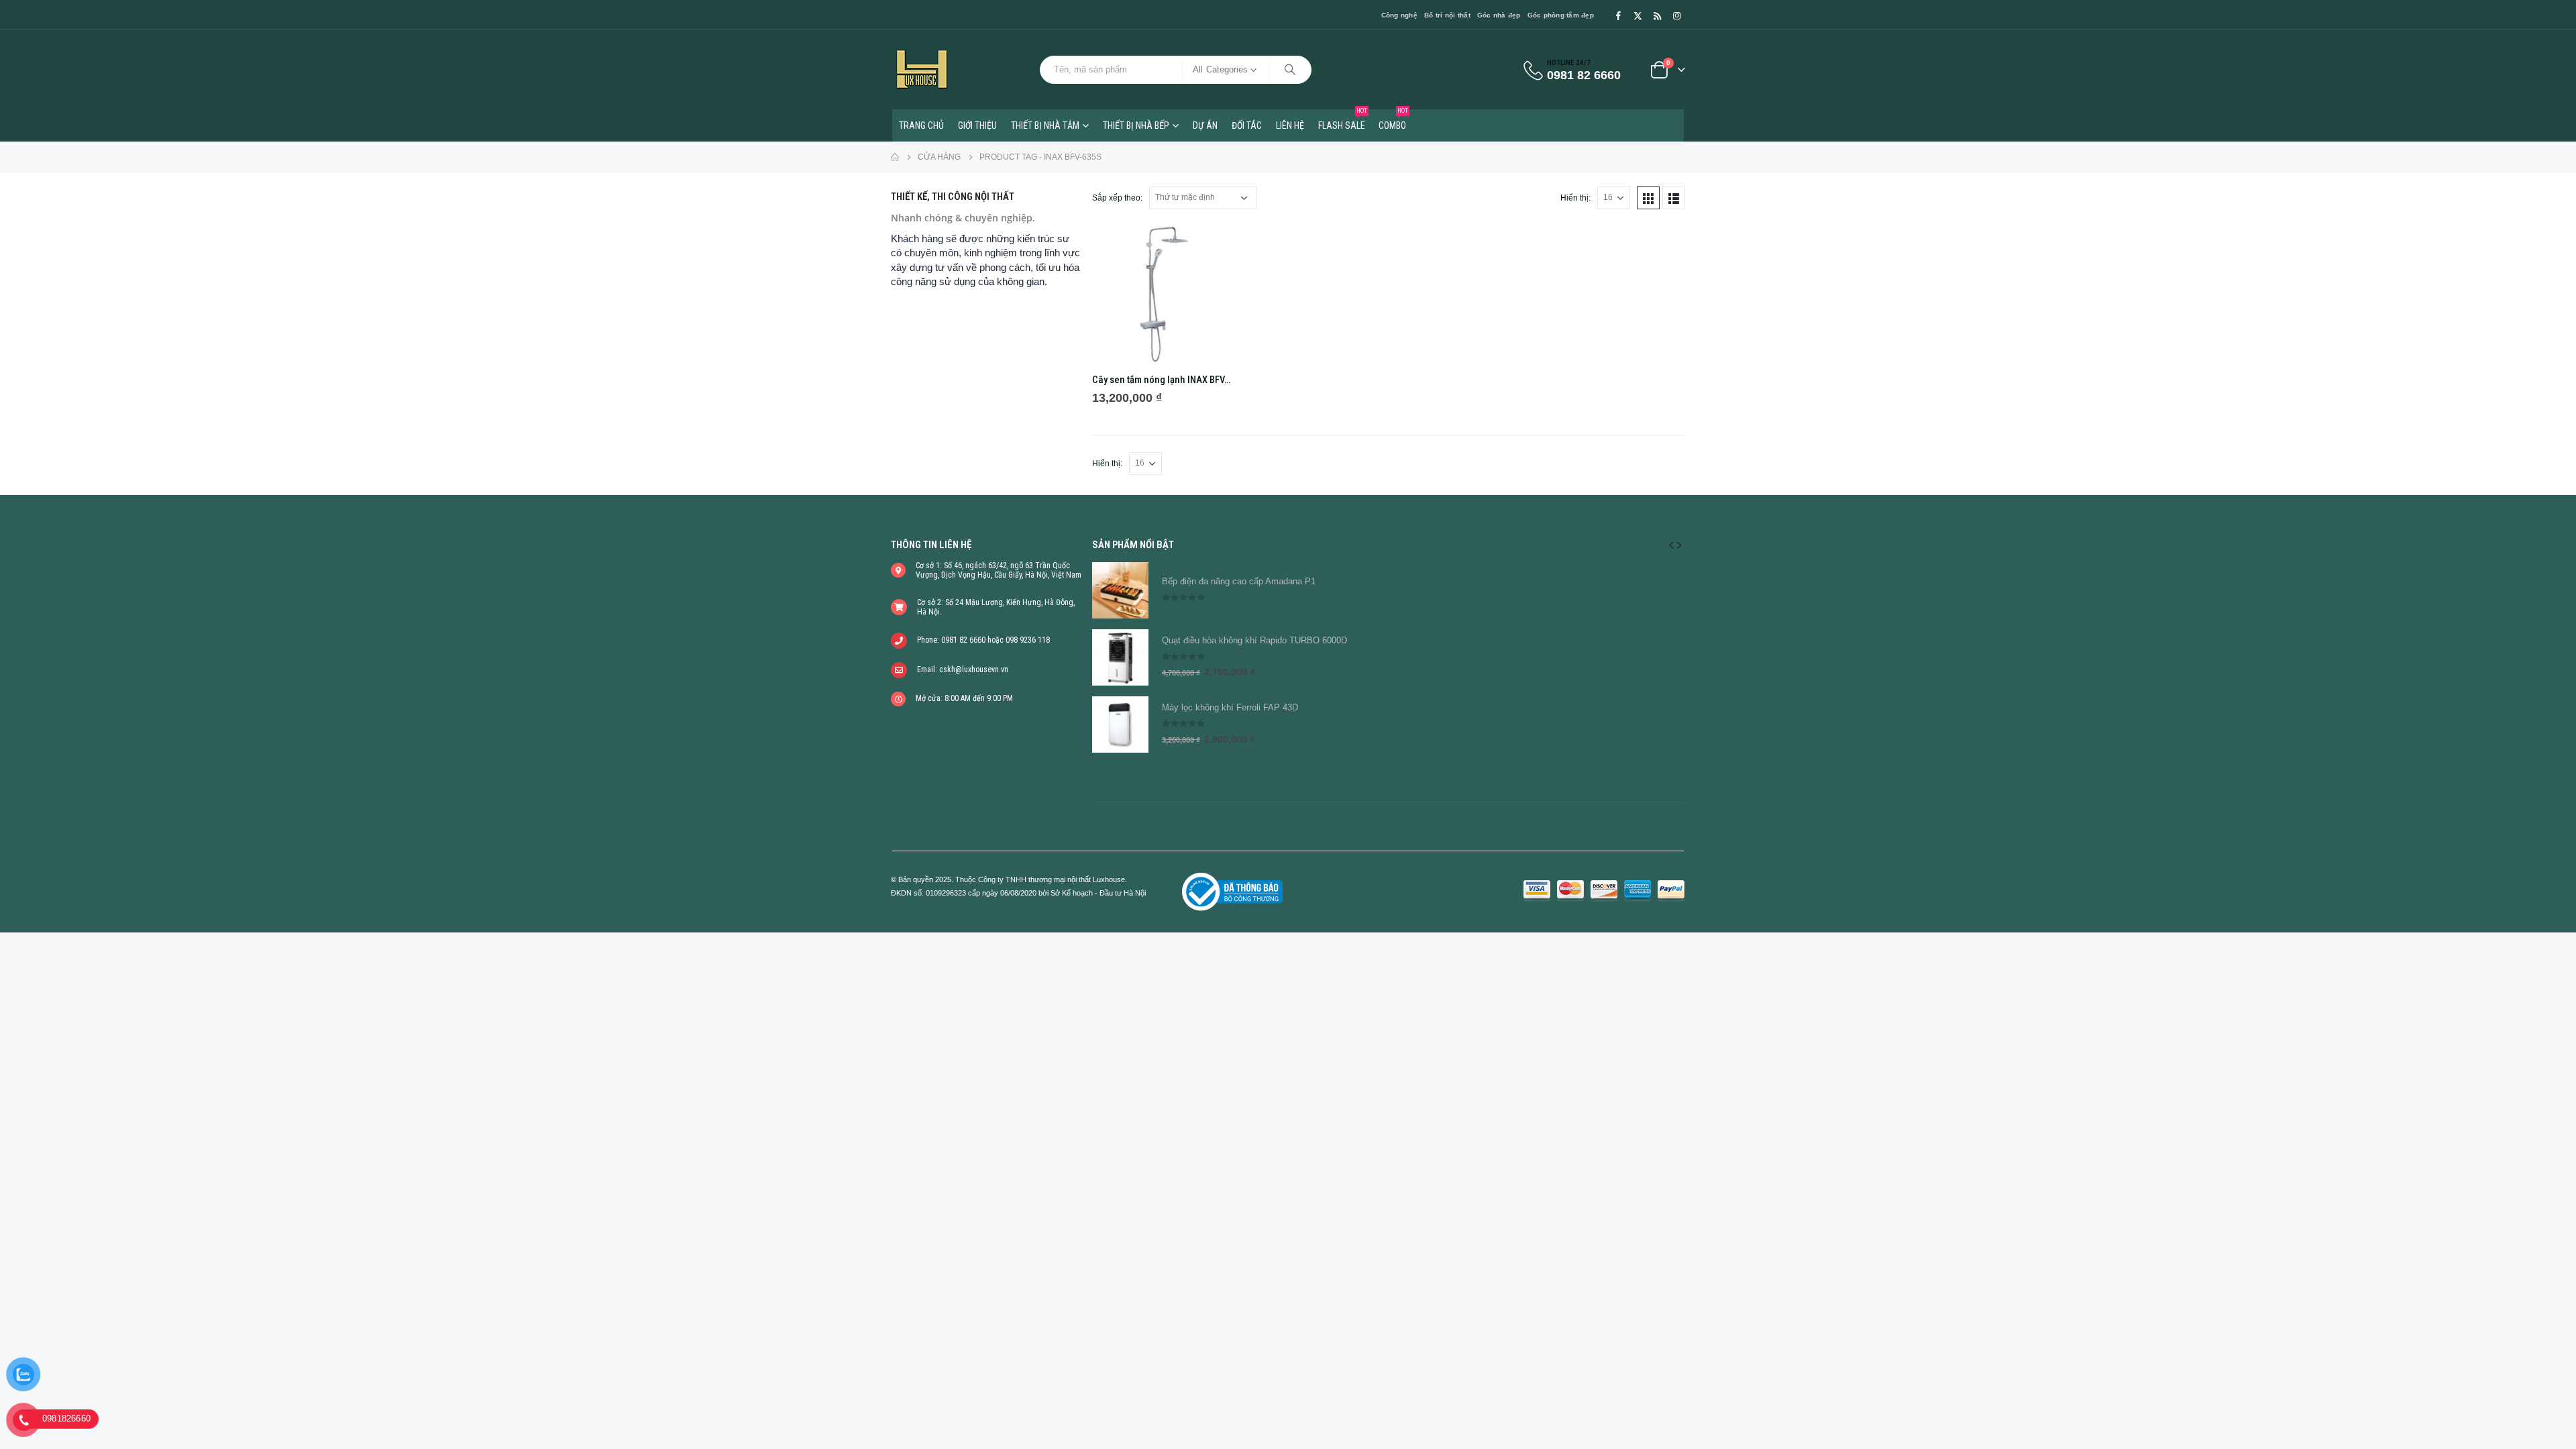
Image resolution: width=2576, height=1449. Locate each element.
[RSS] (1657, 15)
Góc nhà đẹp (1499, 15)
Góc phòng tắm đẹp (1561, 15)
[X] (1638, 15)
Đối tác (1247, 125)
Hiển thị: (1575, 198)
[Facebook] (1618, 15)
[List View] (1674, 198)
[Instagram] (1676, 15)
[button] (1671, 545)
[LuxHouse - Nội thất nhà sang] (922, 69)
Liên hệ (1290, 125)
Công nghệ (1399, 15)
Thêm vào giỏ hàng (1210, 245)
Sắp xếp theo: (1117, 198)
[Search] (1290, 70)
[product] (1162, 293)
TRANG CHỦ (921, 125)
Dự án (1205, 125)
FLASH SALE (1343, 120)
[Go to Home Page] (895, 157)
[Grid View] (1648, 198)
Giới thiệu (977, 125)
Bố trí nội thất (1447, 15)
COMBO (1393, 120)
